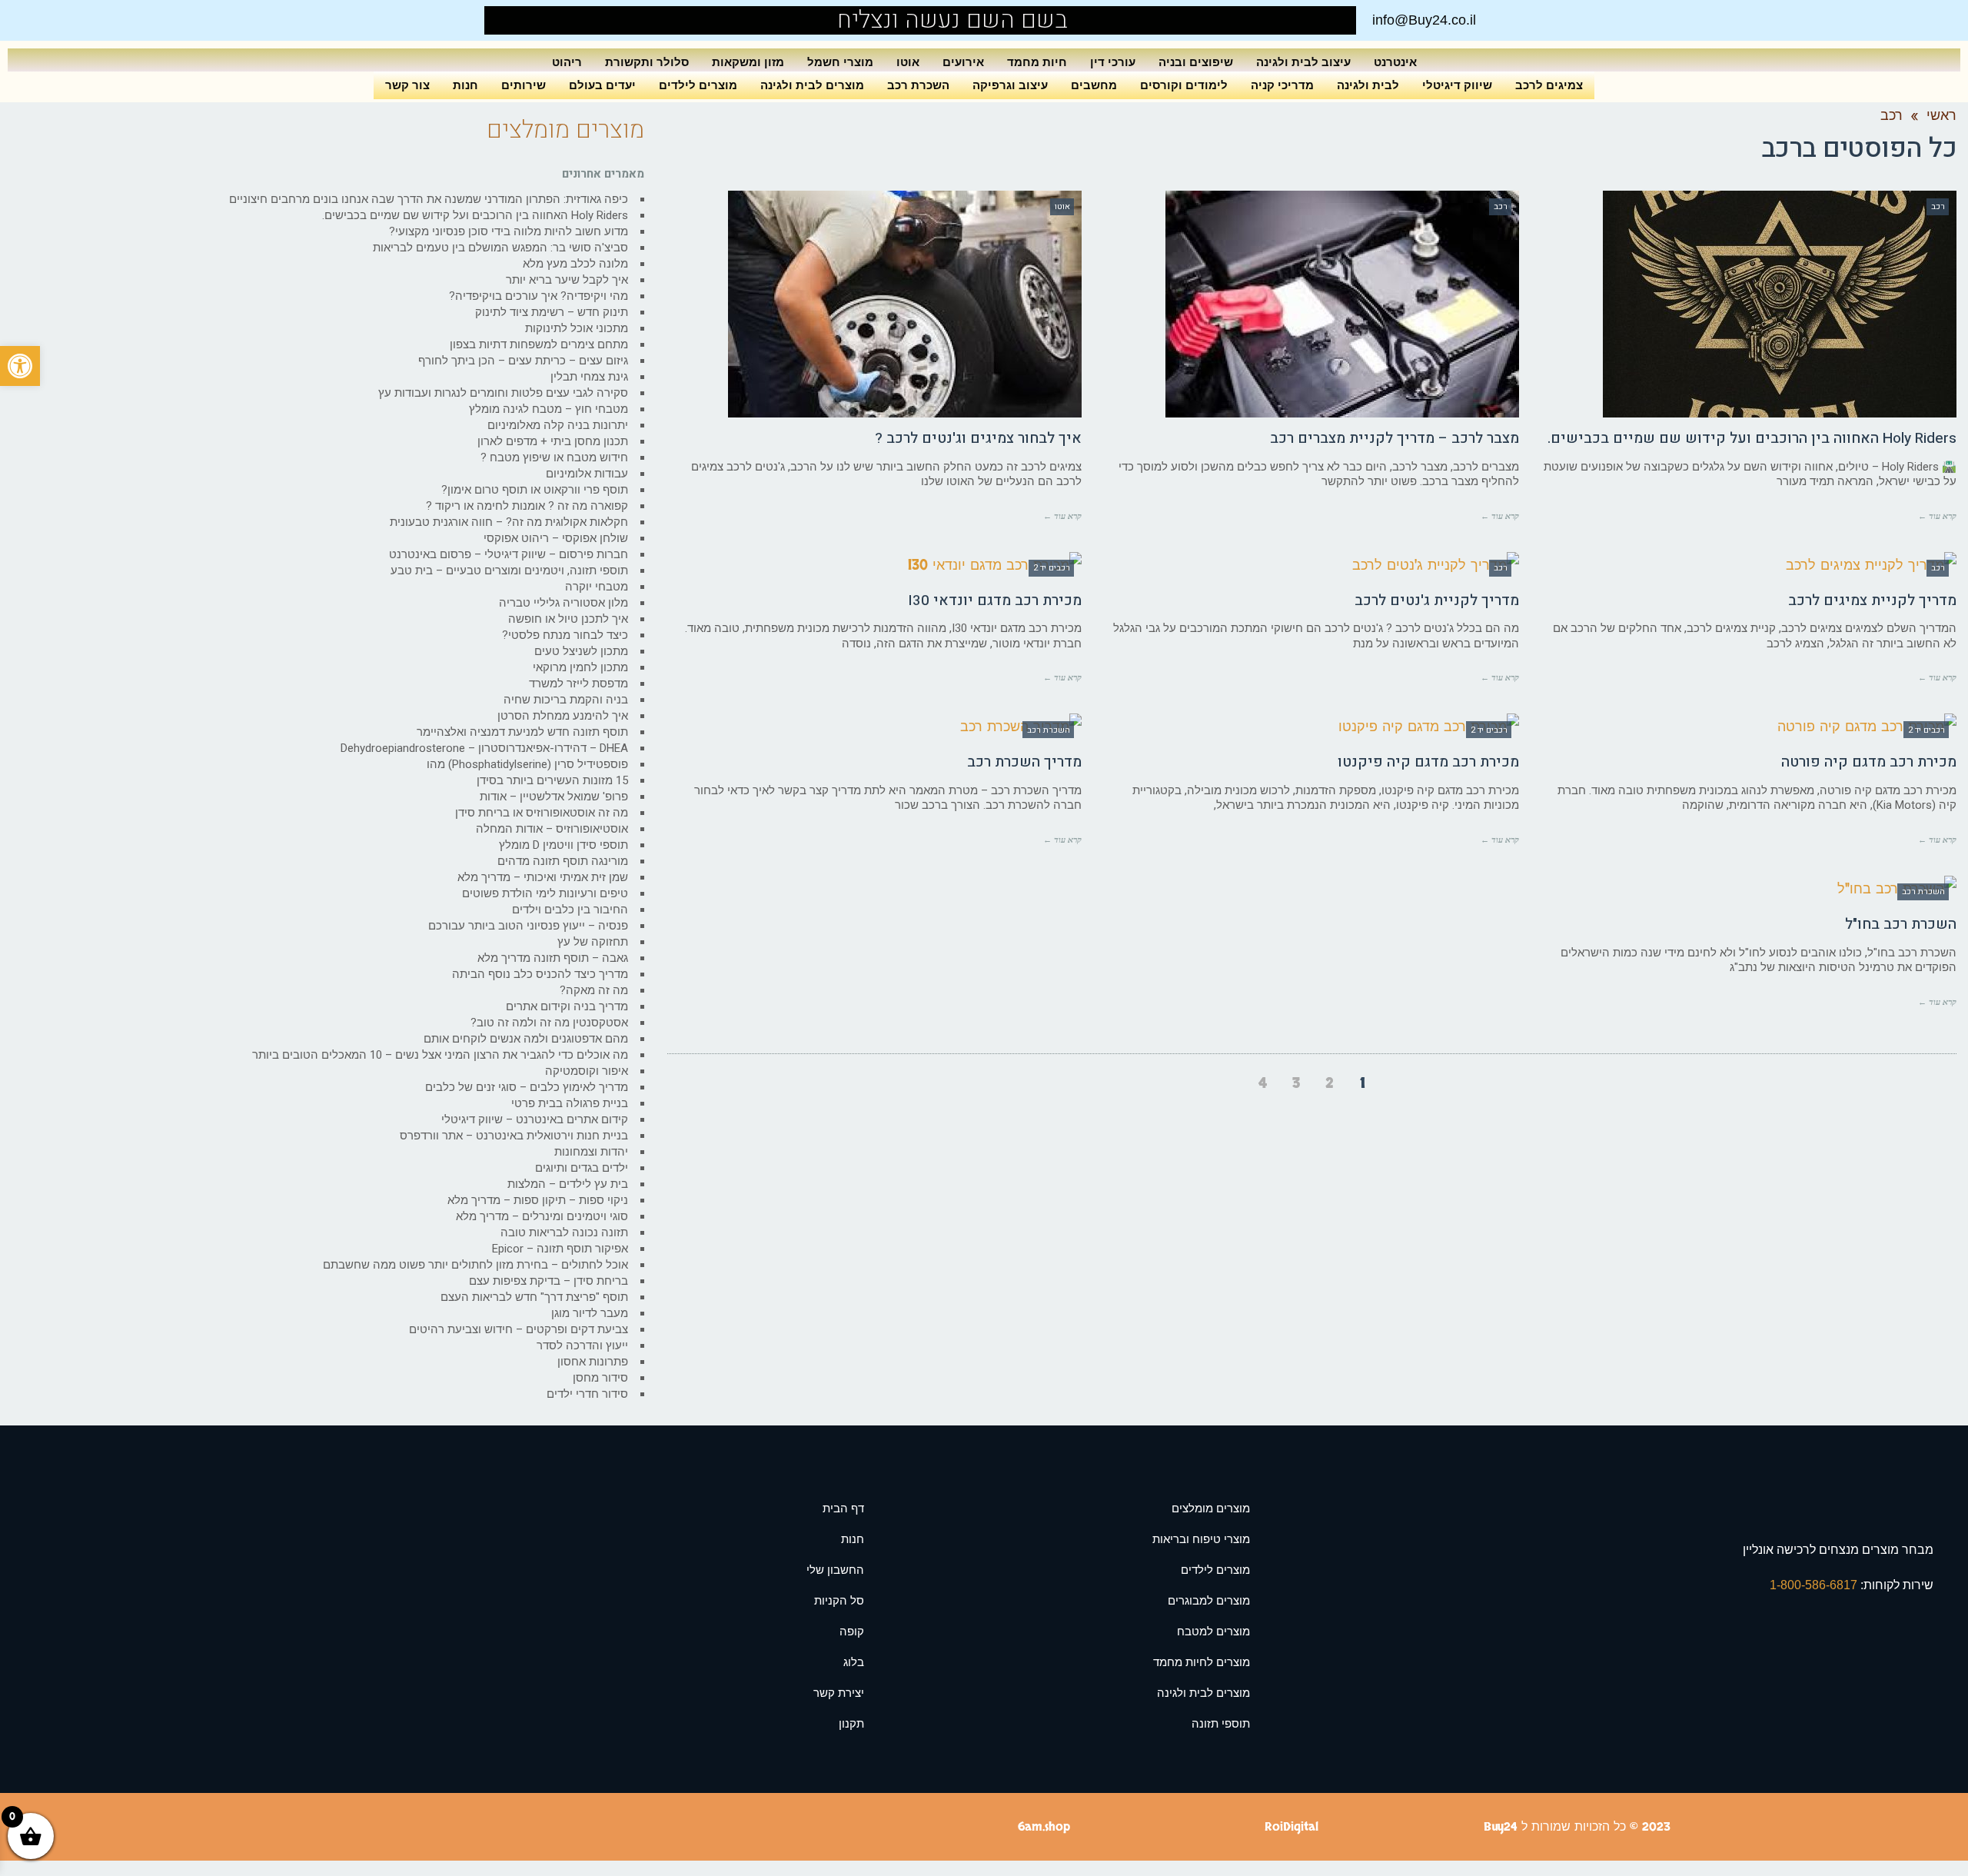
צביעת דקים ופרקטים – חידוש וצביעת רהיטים (519, 1329)
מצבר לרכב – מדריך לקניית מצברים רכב (1395, 438)
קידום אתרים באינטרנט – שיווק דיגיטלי (535, 1119)
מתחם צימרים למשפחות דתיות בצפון (539, 344)
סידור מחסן (600, 1378)
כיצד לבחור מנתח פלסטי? (565, 635)
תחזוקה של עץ (593, 942)
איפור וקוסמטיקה (587, 1071)
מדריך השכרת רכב (1024, 762)
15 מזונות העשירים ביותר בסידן (552, 780)
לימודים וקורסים (1184, 85)
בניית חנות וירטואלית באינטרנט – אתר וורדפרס (514, 1136)
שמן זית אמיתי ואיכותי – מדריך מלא (543, 877)
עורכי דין (1113, 62)
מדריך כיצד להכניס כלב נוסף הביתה (540, 974)
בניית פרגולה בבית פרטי (570, 1103)
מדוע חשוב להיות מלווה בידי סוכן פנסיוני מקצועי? (509, 231)
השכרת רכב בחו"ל (1901, 924)
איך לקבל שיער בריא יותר (567, 280)
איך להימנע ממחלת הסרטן (563, 716)
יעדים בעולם (602, 85)
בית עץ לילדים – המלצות (568, 1184)
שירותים (524, 85)
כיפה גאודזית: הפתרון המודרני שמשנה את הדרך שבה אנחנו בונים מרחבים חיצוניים (429, 199)
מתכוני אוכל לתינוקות (577, 328)
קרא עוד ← (1937, 516)
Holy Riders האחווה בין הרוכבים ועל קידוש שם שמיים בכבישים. (1752, 438)
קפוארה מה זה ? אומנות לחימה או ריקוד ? (527, 506)
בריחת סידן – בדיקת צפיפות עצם (549, 1281)
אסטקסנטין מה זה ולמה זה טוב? (549, 1023)
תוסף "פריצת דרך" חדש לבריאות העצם (534, 1297)
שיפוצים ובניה (1196, 62)
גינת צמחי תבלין (589, 377)
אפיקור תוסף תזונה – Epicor (560, 1249)
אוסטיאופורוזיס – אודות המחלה (552, 829)
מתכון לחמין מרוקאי (580, 667)
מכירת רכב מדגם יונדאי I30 (995, 600)
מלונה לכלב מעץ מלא (575, 264)
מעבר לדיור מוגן (590, 1313)
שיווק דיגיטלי (1457, 85)
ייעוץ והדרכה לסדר (582, 1345)
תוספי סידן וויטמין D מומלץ (563, 845)
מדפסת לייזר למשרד (578, 684)
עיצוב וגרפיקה (1010, 85)
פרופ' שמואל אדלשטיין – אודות (554, 797)
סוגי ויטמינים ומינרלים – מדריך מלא (542, 1216)
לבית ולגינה (1368, 85)
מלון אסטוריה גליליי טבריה (563, 603)
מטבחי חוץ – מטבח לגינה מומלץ (549, 409)
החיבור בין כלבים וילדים (570, 910)
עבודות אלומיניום (587, 474)
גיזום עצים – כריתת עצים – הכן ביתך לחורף (523, 361)
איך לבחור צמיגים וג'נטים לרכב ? (978, 438)
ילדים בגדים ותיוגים (582, 1168)
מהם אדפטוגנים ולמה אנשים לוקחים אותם (526, 1039)
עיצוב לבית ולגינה (1303, 62)
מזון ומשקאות (748, 62)
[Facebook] (532, 20)
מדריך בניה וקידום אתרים (567, 1006)
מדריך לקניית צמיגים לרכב (1872, 600)
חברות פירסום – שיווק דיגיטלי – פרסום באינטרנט (509, 554)
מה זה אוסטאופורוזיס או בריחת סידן (542, 813)
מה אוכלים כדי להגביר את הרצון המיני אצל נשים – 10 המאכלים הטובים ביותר (440, 1055)
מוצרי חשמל (840, 62)
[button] (20, 366)
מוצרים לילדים (698, 85)
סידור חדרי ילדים (587, 1394)
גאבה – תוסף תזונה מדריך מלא (553, 958)
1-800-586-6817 (1815, 1585)
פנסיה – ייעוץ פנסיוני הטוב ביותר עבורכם (528, 926)
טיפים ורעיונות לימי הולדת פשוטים (545, 893)
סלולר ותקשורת (647, 62)
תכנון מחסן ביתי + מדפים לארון (553, 441)
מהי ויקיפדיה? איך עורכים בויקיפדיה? (539, 296)
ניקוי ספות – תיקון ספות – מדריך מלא (538, 1200)
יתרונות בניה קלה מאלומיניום (558, 425)
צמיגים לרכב (1549, 85)
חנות (465, 85)
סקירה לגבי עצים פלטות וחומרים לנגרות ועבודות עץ (503, 393)
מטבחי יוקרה (597, 587)
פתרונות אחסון (593, 1362)
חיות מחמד (1037, 62)
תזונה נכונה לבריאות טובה (564, 1232)
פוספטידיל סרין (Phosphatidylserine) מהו (527, 764)
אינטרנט (1395, 62)
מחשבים (1094, 85)
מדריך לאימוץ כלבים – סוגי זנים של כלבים (527, 1087)
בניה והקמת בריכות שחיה (566, 700)
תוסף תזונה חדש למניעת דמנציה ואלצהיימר (522, 732)
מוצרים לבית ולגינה (812, 85)
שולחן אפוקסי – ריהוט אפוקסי (556, 538)
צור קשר (407, 85)
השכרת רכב (918, 85)
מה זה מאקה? (594, 990)
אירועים (963, 62)
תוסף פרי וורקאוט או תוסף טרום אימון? (535, 490)
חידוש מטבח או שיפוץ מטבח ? (554, 457)
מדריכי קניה (1282, 85)
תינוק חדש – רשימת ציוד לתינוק (552, 312)
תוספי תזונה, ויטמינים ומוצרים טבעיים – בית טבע (509, 570)
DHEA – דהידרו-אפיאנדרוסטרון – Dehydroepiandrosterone (484, 748)
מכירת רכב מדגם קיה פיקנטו (1428, 762)
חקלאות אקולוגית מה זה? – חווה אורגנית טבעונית (509, 522)
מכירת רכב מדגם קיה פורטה (1869, 762)
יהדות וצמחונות (591, 1152)
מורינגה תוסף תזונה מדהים (563, 861)
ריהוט (567, 62)
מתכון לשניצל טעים (581, 651)
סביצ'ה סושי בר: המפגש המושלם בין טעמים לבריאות (500, 248)
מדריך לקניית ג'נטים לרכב (1437, 600)
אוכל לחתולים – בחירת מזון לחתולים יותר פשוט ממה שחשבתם (475, 1265)
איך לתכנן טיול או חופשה (568, 619)
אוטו (908, 62)
